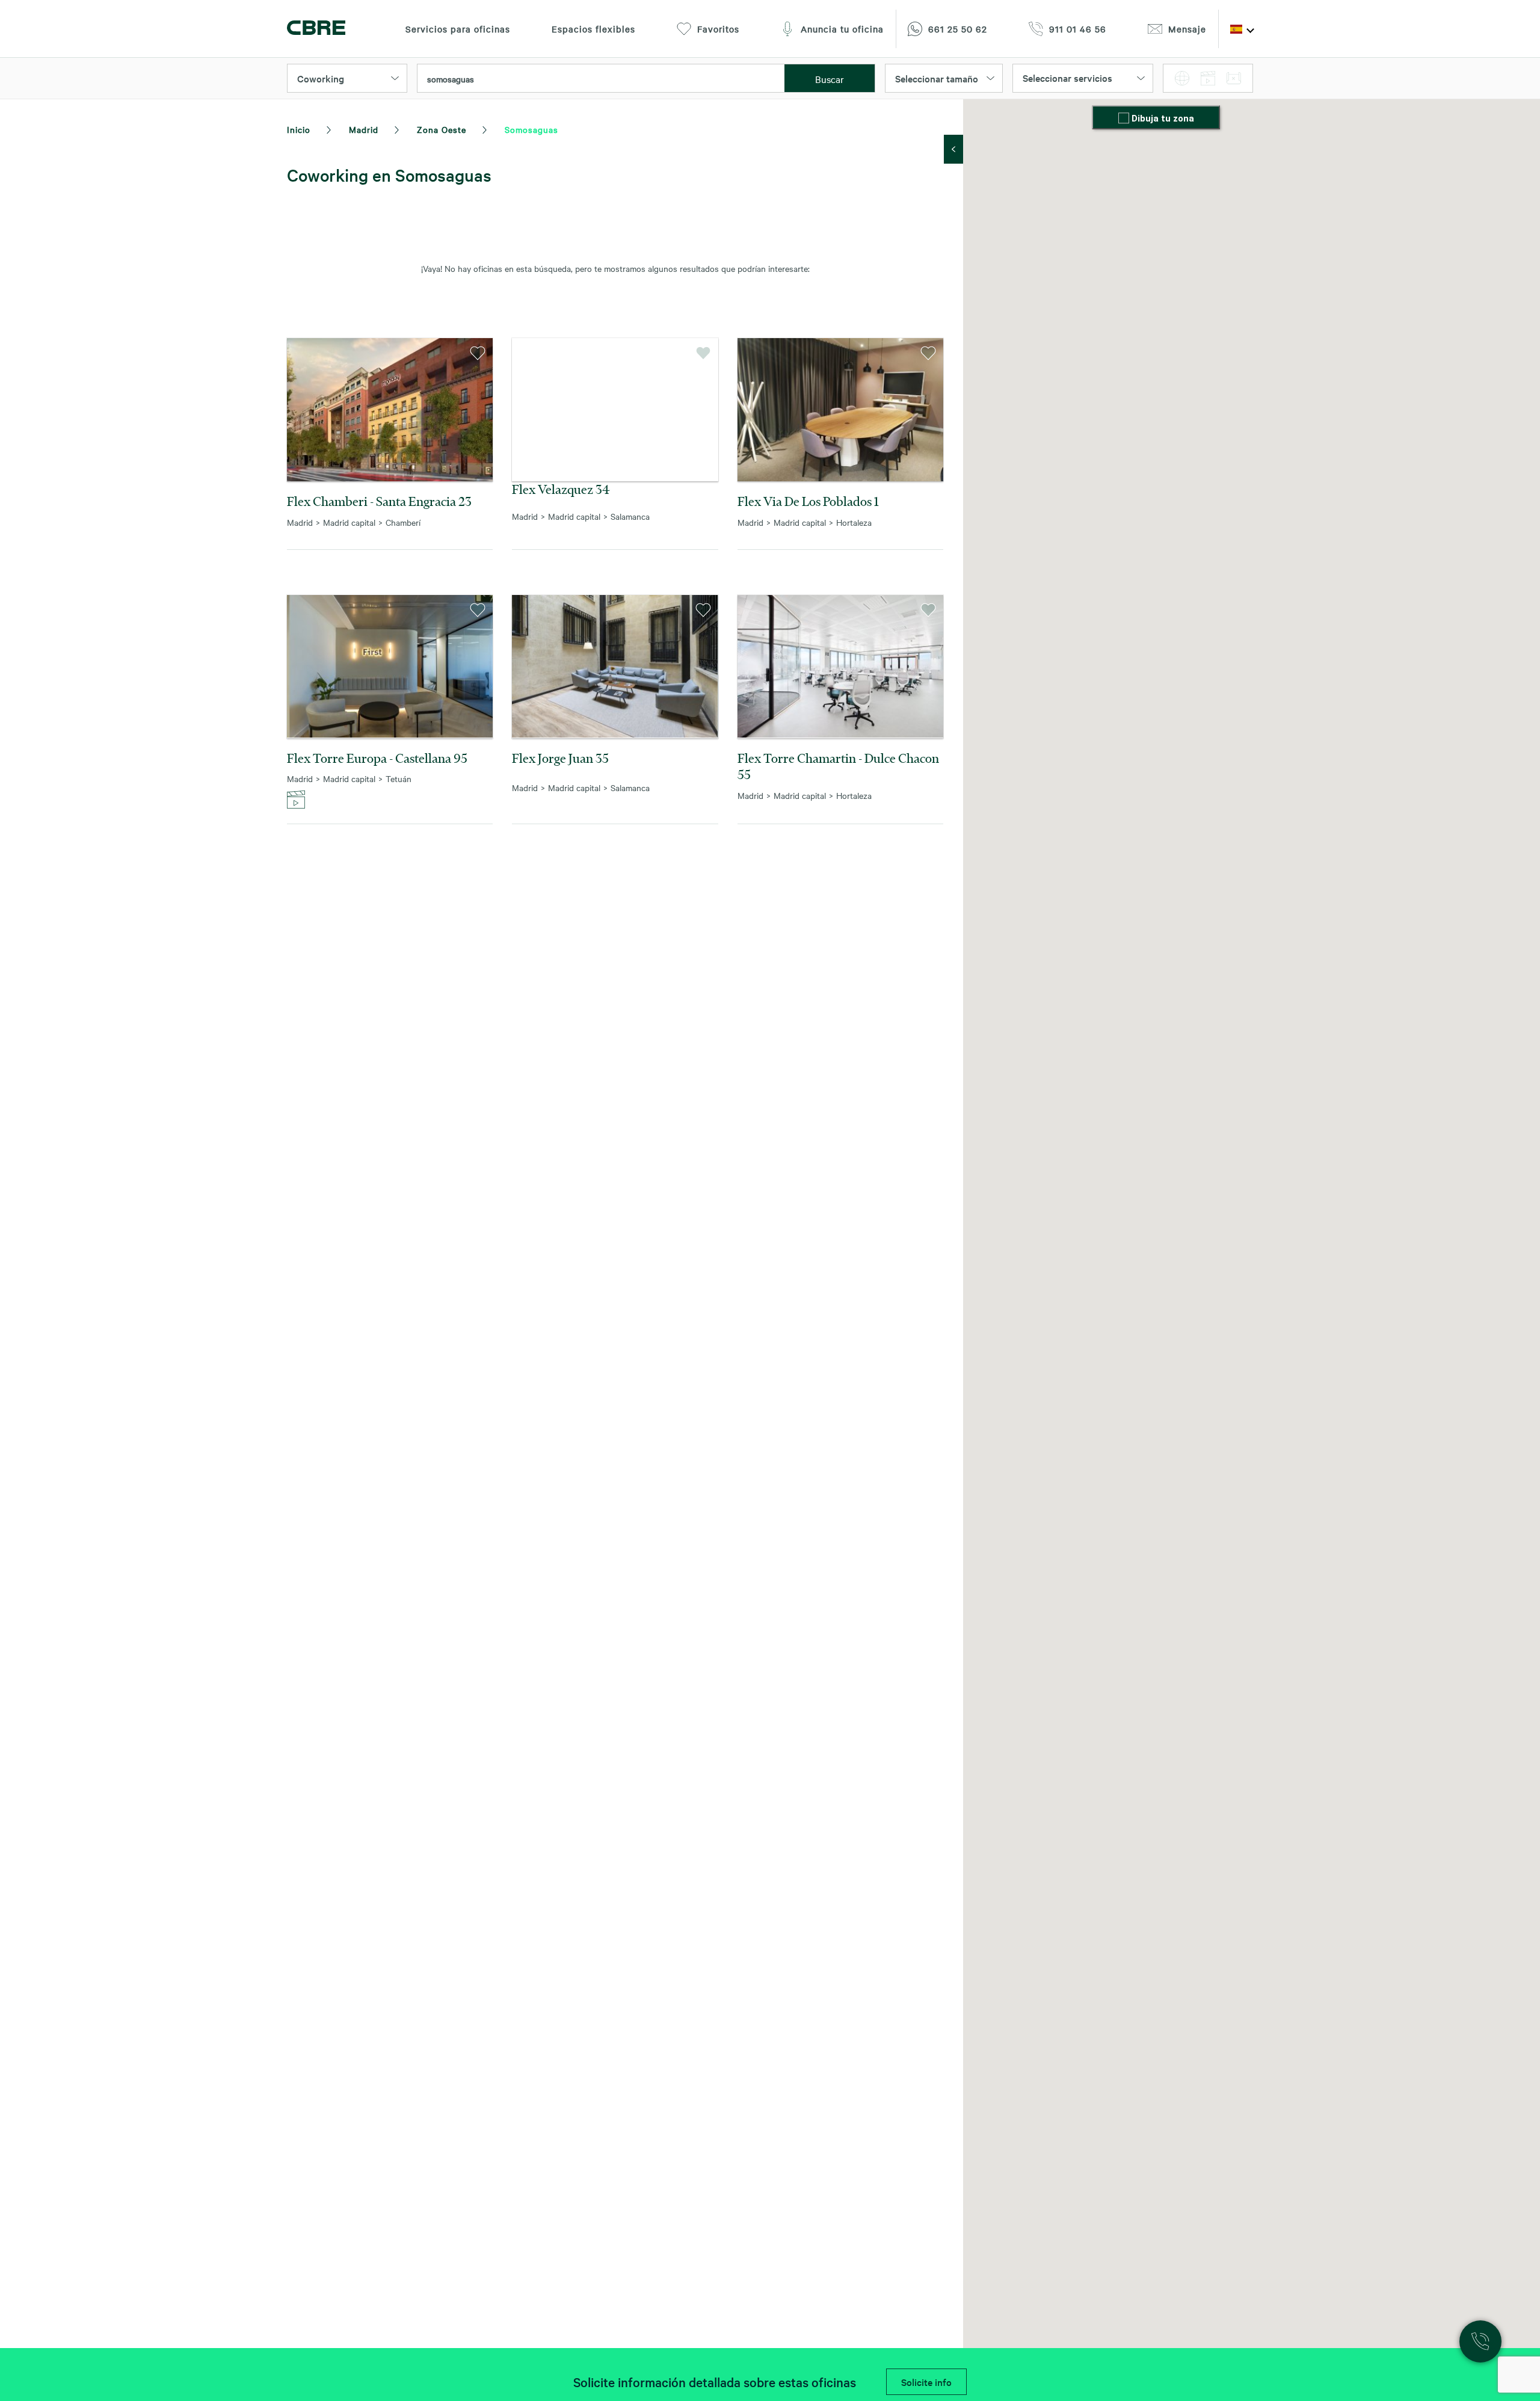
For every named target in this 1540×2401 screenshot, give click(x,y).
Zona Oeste (442, 129)
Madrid (364, 129)
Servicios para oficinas (458, 29)
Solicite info (926, 2382)
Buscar (830, 79)
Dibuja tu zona (1163, 119)
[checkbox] (1125, 119)
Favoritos (718, 29)
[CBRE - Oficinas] (316, 29)
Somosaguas (531, 129)
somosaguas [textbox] (451, 79)
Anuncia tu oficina (842, 29)
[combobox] (601, 79)
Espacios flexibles (593, 29)
